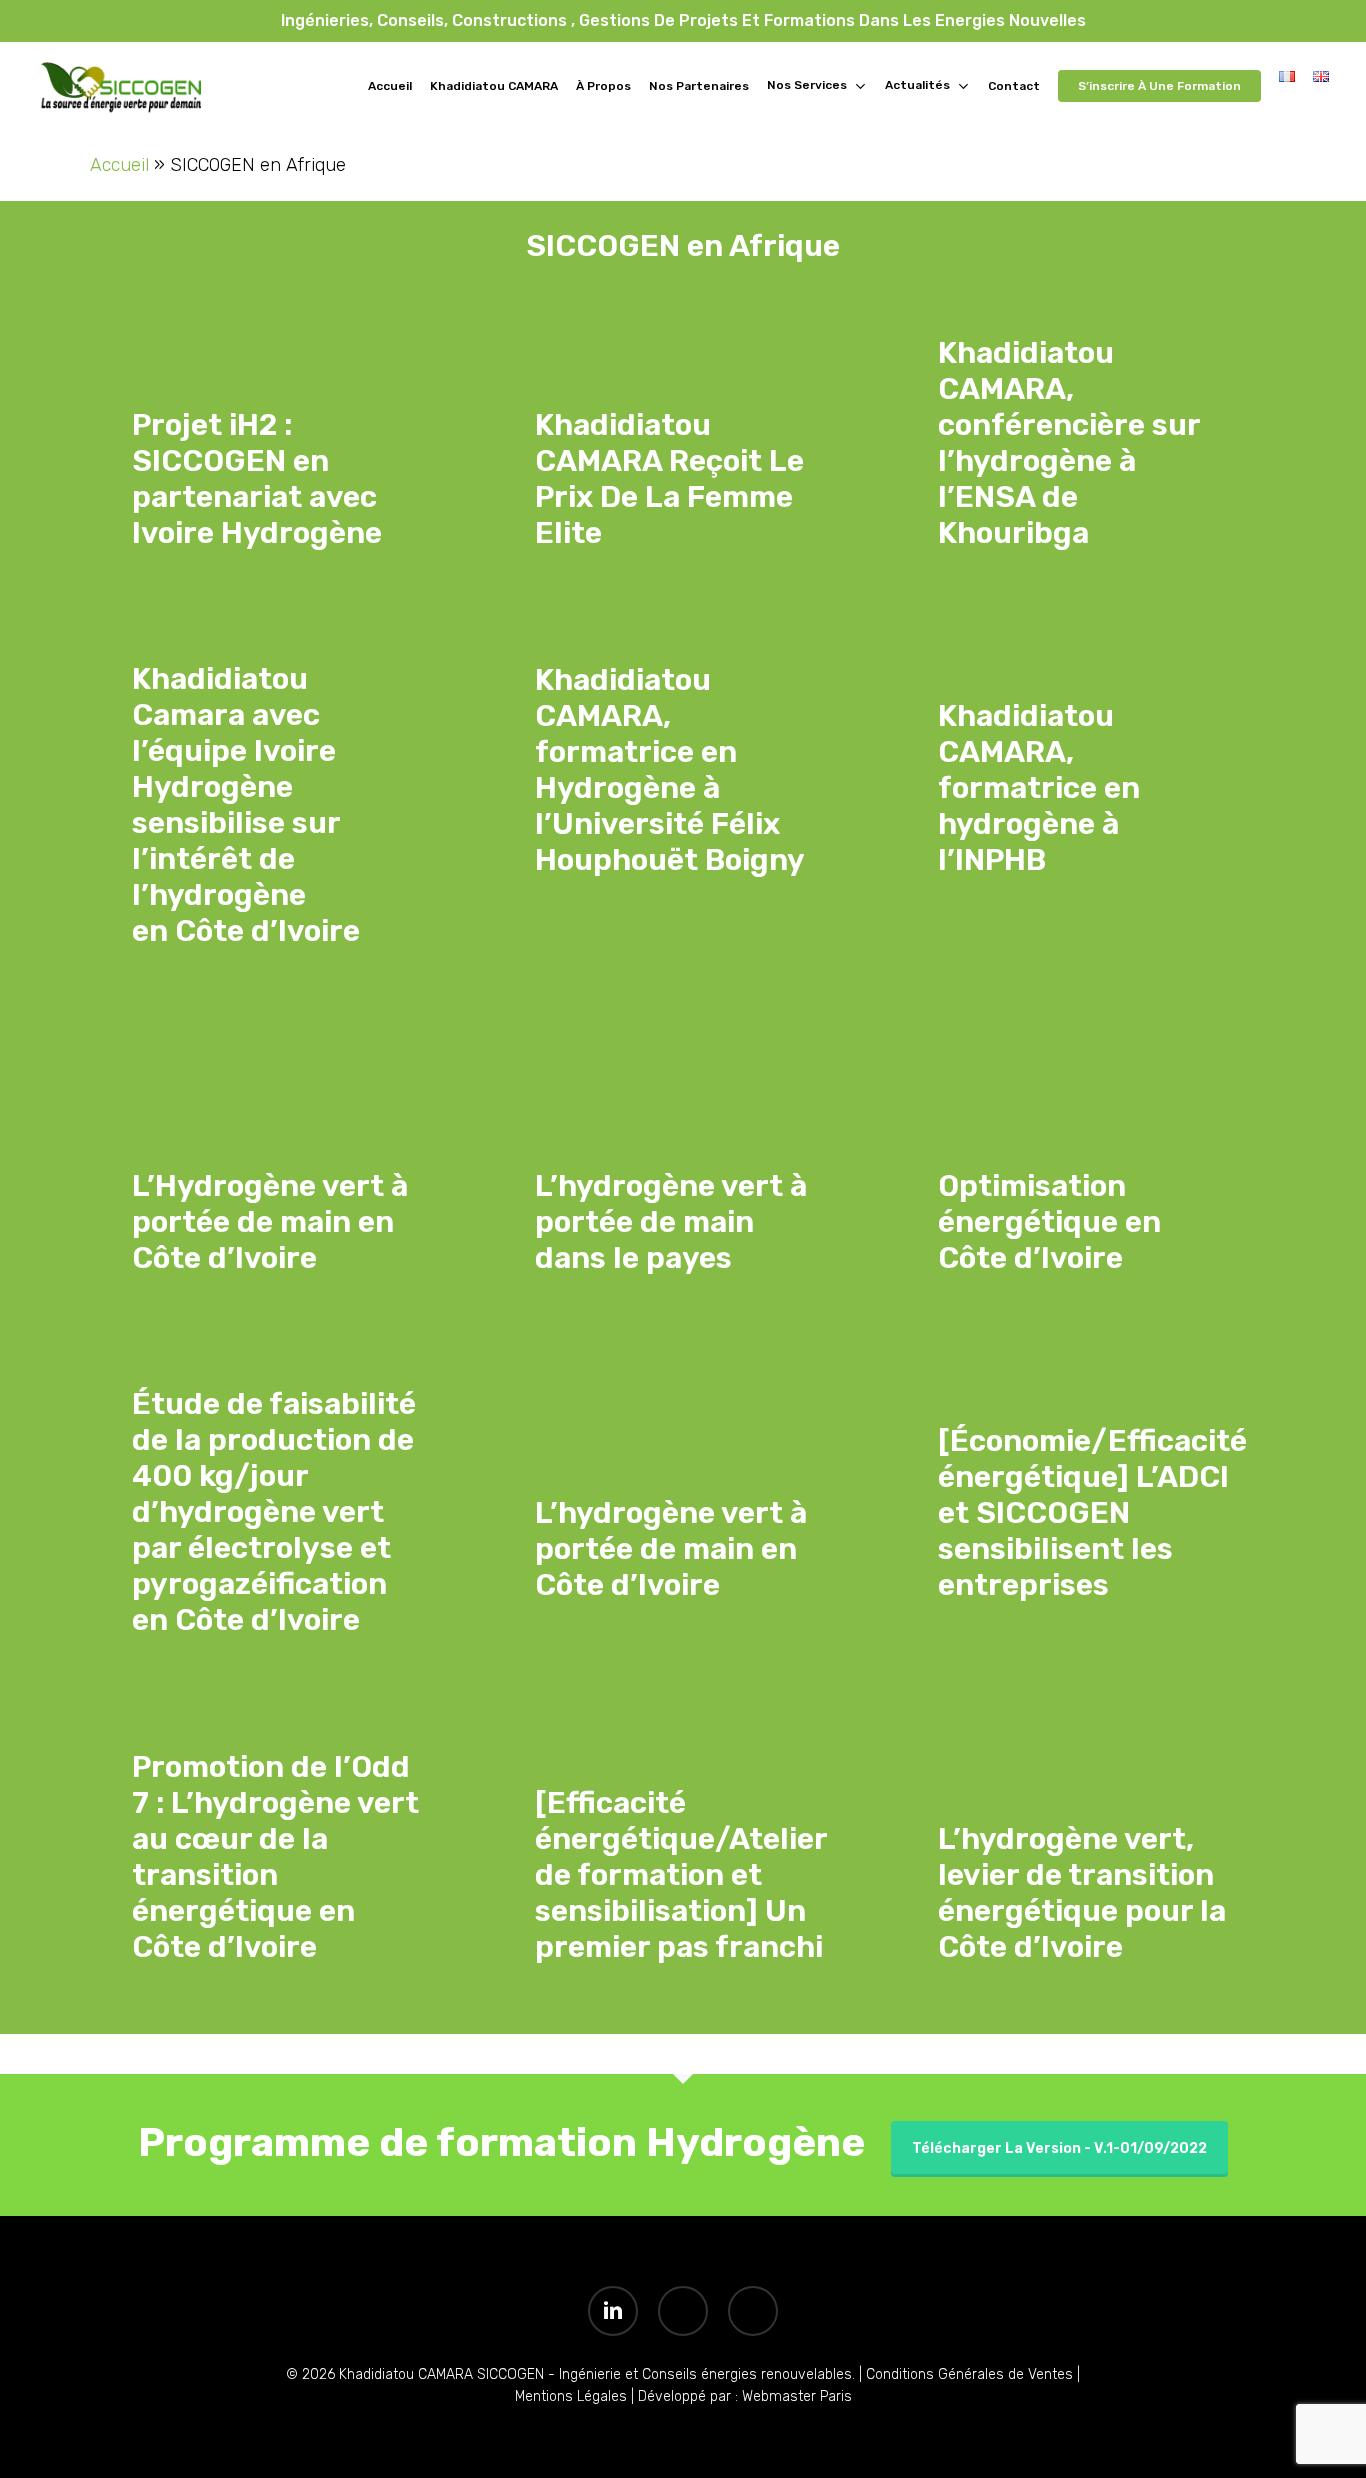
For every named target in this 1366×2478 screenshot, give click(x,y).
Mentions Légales (571, 2396)
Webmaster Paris (797, 2396)
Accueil (119, 165)
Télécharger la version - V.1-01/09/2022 (1059, 2148)
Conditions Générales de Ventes (967, 2374)
